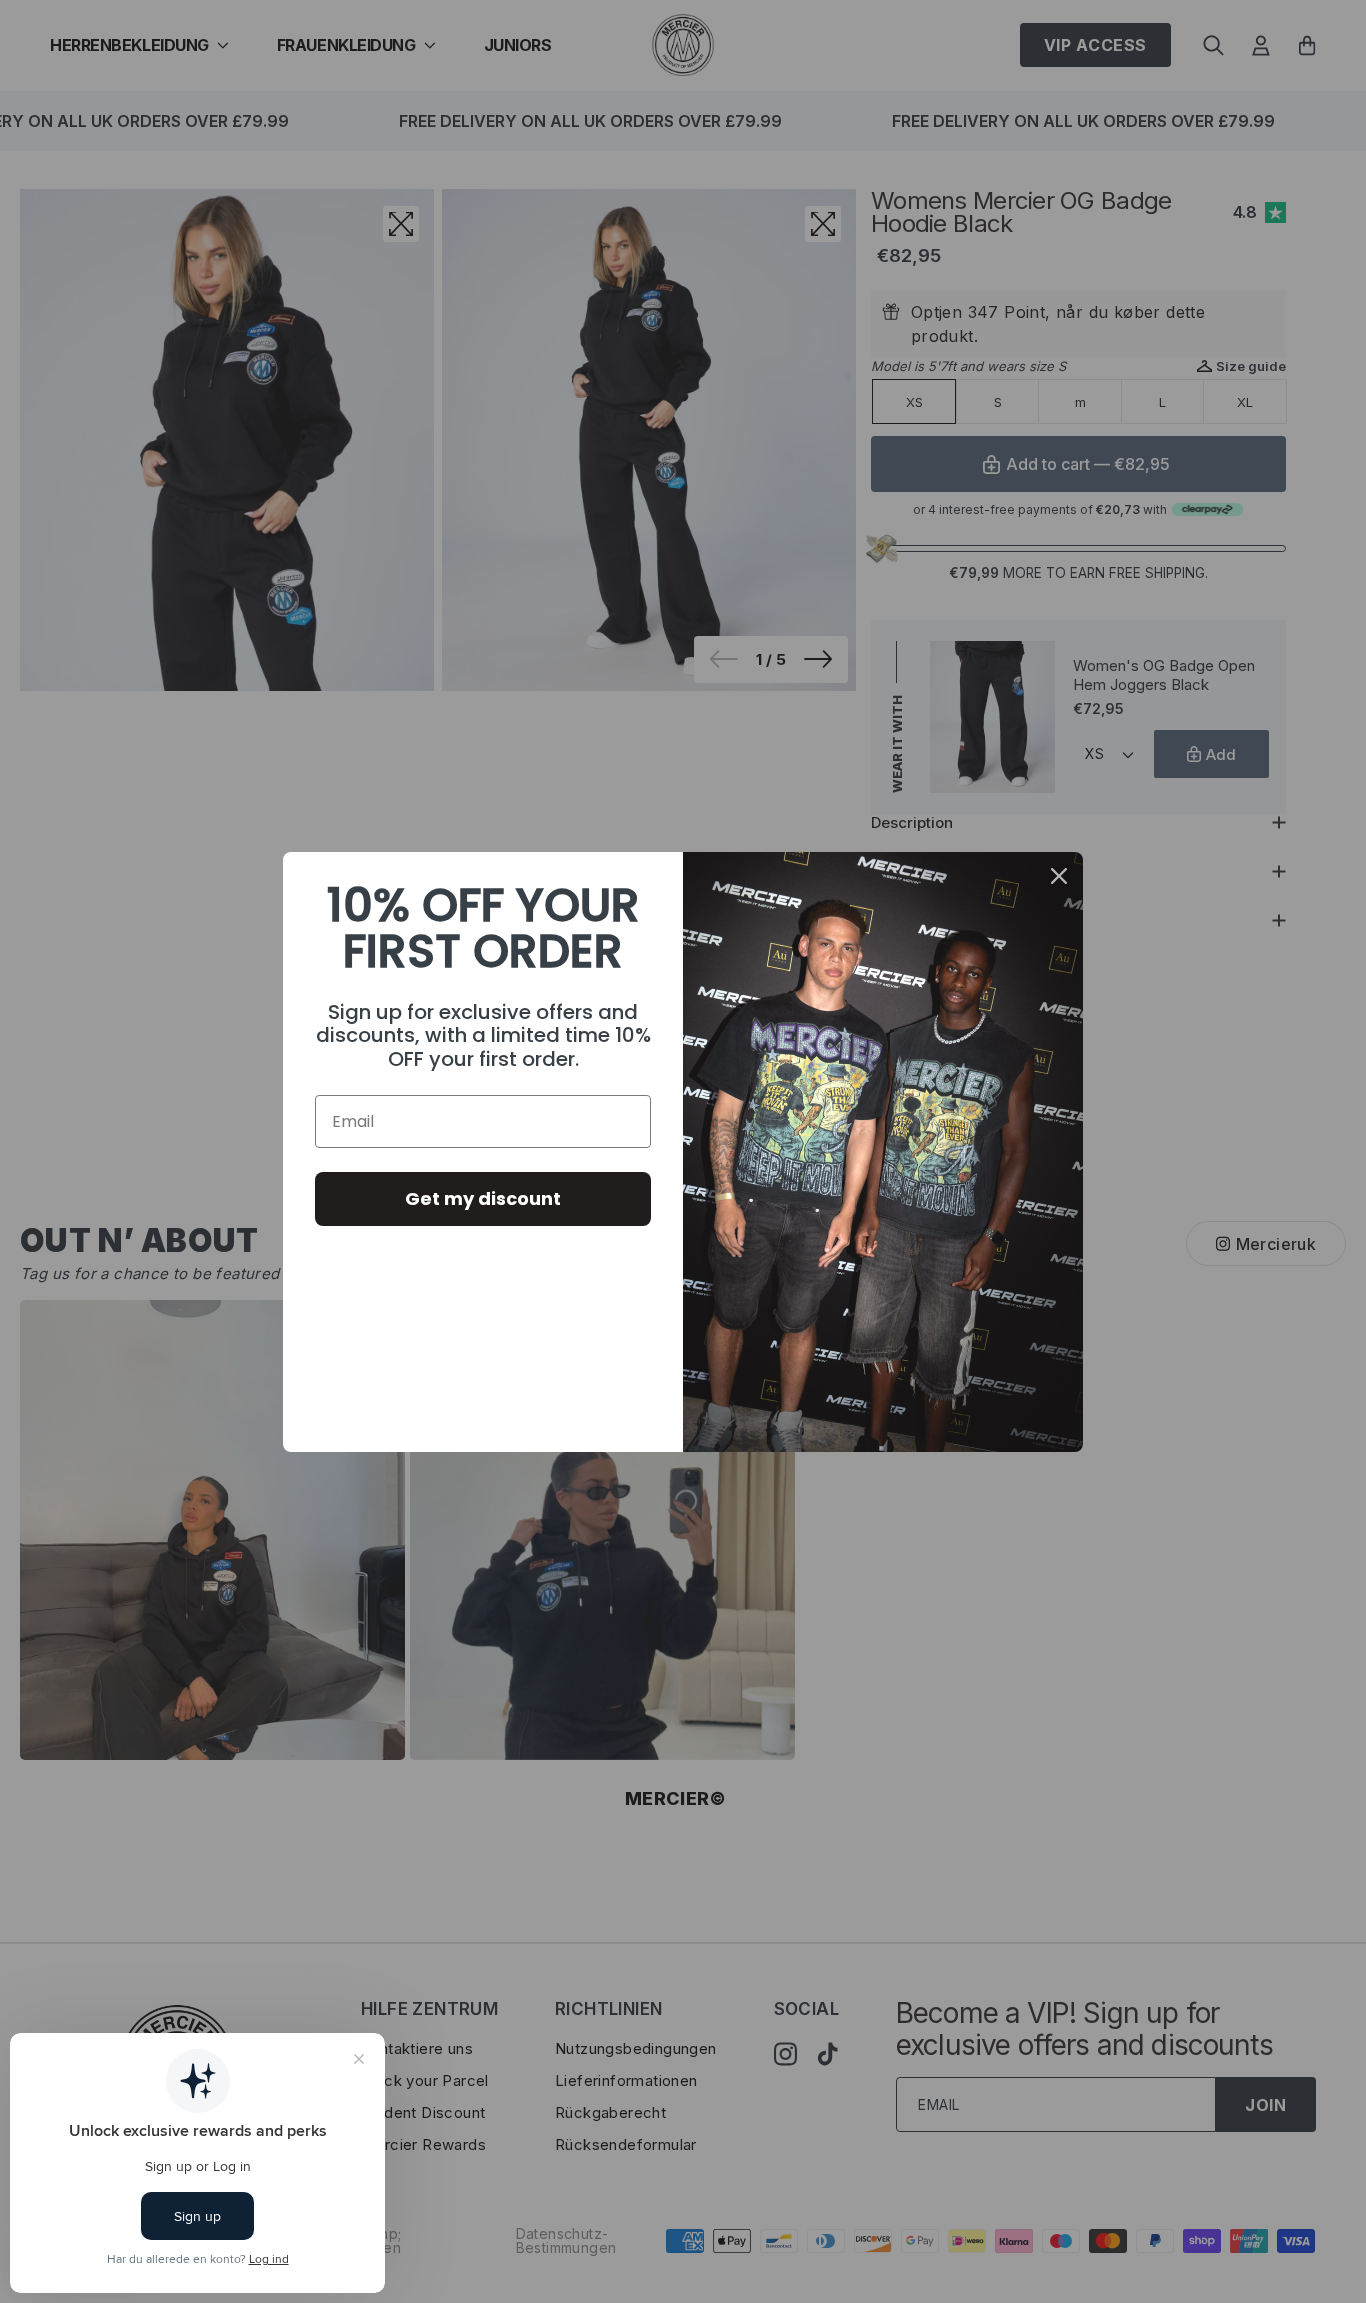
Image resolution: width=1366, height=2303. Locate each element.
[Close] (1059, 876)
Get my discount (483, 1198)
